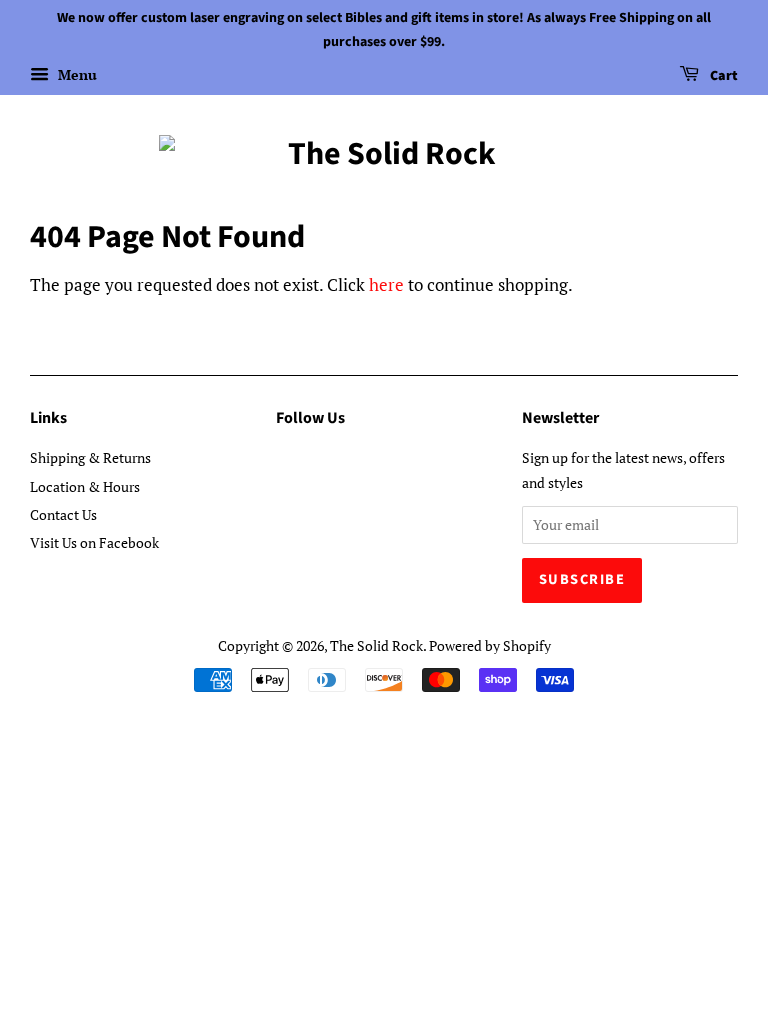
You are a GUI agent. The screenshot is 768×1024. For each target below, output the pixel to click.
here (386, 284)
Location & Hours (85, 486)
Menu (75, 74)
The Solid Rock (376, 645)
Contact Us (63, 514)
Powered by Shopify (490, 645)
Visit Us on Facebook (94, 542)
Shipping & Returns (90, 457)
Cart (722, 76)
